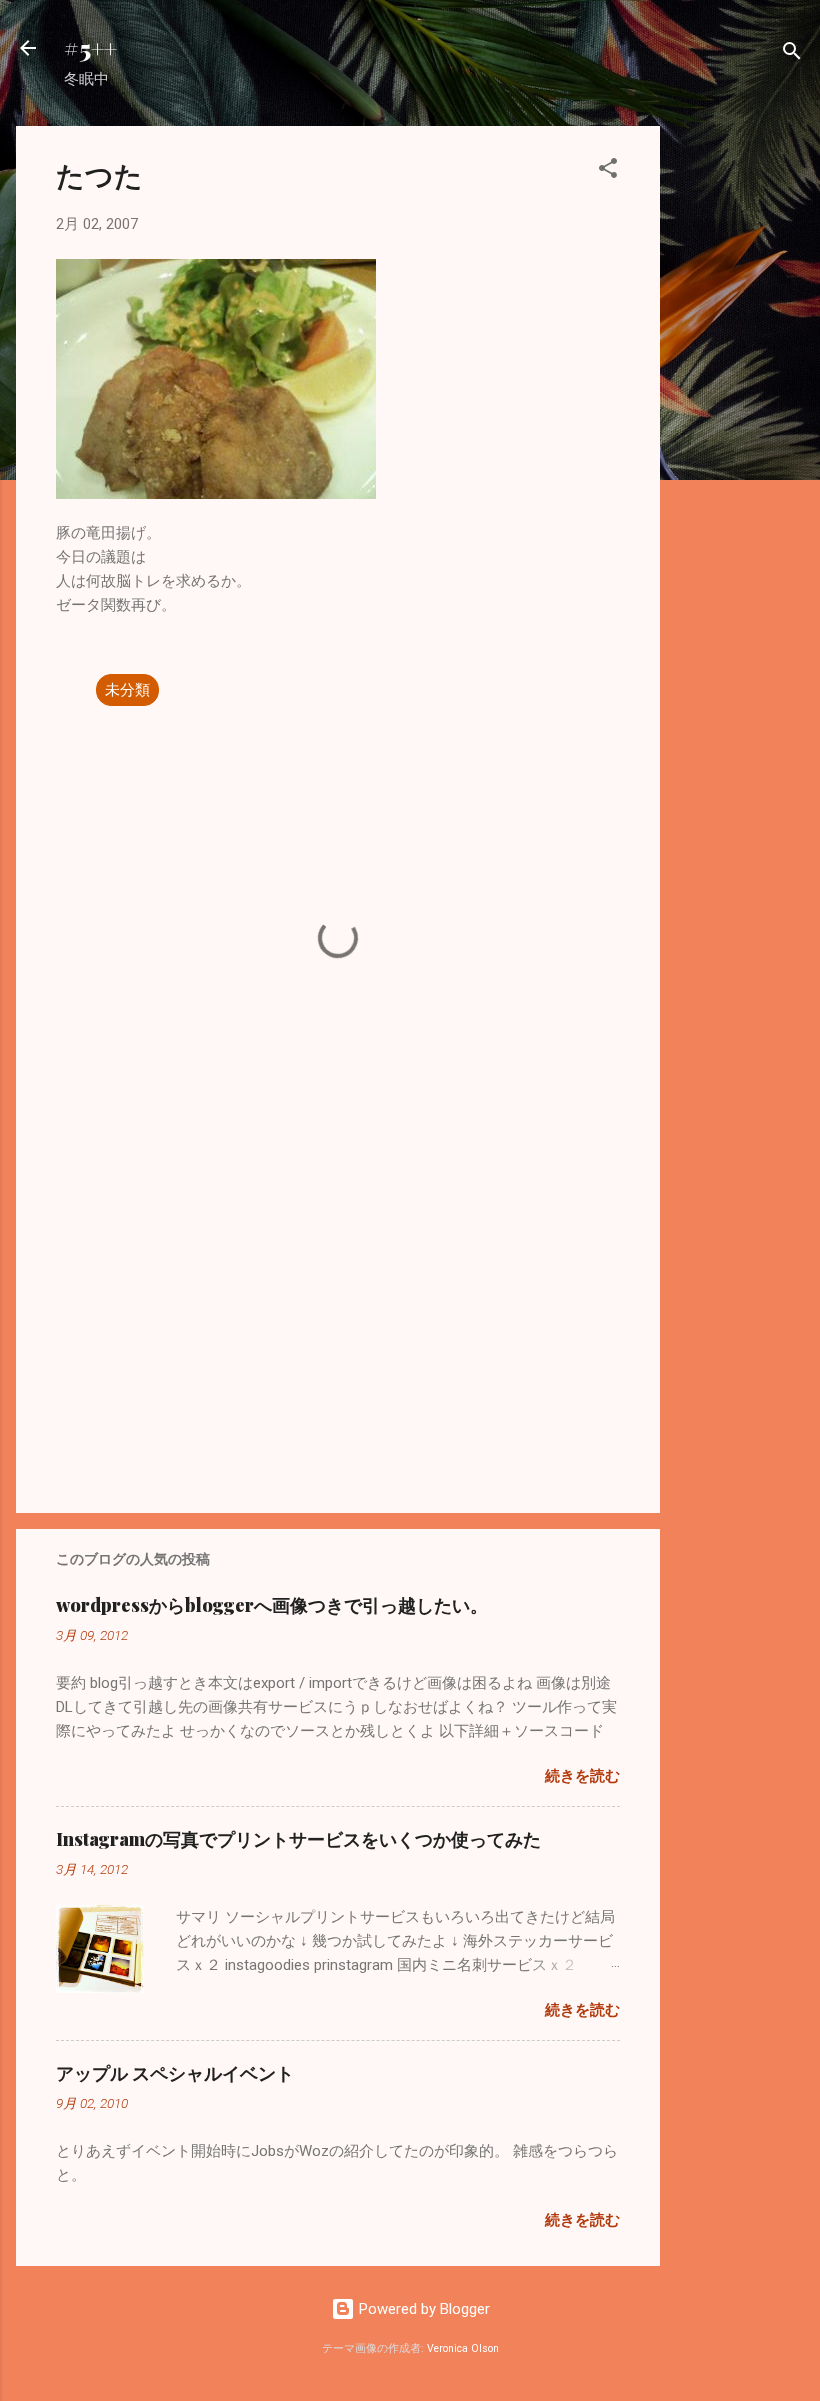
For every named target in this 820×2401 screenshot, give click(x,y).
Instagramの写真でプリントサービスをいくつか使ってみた (298, 1839)
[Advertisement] (740, 426)
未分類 (127, 690)
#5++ (90, 48)
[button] (608, 171)
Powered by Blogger (422, 2309)
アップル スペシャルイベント (175, 2073)
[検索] (792, 54)
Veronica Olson (463, 2348)
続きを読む (582, 1776)
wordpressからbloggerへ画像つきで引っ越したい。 (272, 1605)
